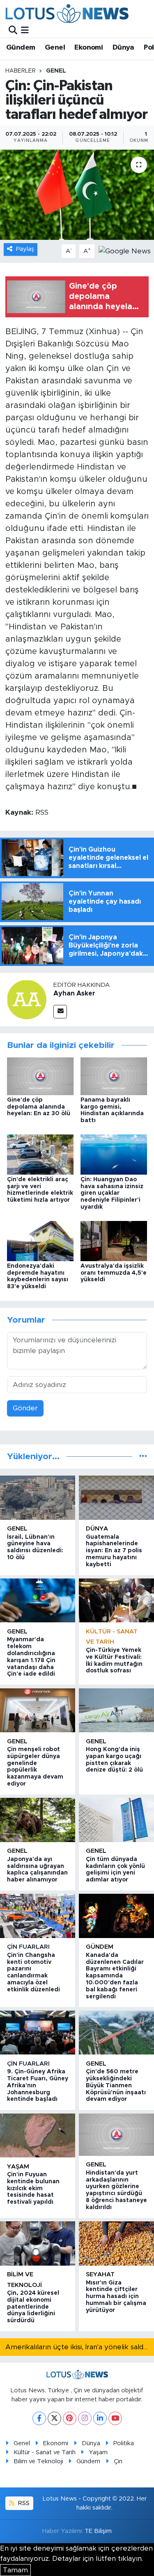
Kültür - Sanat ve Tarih (45, 2452)
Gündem (21, 48)
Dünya (123, 48)
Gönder (25, 1408)
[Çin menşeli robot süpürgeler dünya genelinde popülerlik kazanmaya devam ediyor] (38, 1710)
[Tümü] (143, 1457)
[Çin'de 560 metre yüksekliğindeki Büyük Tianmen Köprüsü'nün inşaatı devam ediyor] (116, 2033)
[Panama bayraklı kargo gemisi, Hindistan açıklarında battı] (114, 1076)
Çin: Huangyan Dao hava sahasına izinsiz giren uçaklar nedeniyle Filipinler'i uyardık (112, 1193)
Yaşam (18, 2167)
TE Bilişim (98, 2531)
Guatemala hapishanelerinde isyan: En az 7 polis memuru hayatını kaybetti (114, 1551)
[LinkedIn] (100, 2418)
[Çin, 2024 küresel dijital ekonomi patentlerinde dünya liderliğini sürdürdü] (38, 2243)
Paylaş (25, 249)
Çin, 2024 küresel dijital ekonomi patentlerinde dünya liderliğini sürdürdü (33, 2307)
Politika (124, 2443)
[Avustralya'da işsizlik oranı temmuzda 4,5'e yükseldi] (114, 1240)
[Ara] (13, 30)
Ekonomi (88, 48)
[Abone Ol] (125, 251)
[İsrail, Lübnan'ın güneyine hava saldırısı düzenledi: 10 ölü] (38, 1498)
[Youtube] (115, 2418)
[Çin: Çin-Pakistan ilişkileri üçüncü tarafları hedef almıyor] (77, 195)
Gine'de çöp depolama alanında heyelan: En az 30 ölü (39, 1107)
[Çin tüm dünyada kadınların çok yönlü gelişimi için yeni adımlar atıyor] (116, 1820)
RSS (23, 2503)
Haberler (21, 71)
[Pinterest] (70, 2418)
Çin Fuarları (28, 1947)
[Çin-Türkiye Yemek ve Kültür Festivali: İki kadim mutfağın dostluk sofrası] (116, 1600)
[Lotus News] (67, 13)
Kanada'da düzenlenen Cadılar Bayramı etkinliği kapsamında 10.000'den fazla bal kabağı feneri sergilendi (115, 1976)
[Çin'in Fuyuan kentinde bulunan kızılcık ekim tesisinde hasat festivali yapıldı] (38, 2135)
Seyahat (100, 2274)
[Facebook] (39, 2418)
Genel (55, 48)
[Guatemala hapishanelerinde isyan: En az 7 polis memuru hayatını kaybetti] (116, 1498)
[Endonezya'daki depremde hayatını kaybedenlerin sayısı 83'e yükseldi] (40, 1240)
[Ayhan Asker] (27, 999)
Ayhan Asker (74, 993)
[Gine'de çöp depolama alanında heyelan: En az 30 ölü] (40, 1076)
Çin (118, 2461)
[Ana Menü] (25, 30)
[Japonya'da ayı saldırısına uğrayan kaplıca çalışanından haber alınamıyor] (38, 1820)
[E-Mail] (60, 1012)
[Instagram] (85, 2418)
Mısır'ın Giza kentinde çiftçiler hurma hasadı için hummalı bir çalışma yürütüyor (116, 2297)
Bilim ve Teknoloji (38, 2461)
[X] (54, 2418)
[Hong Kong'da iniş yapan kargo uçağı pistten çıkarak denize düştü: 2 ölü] (116, 1710)
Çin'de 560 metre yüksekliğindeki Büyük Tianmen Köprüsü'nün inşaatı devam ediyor (116, 2085)
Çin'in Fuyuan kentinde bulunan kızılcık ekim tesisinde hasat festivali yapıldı (33, 2188)
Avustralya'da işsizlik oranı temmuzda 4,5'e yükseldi (114, 1273)
